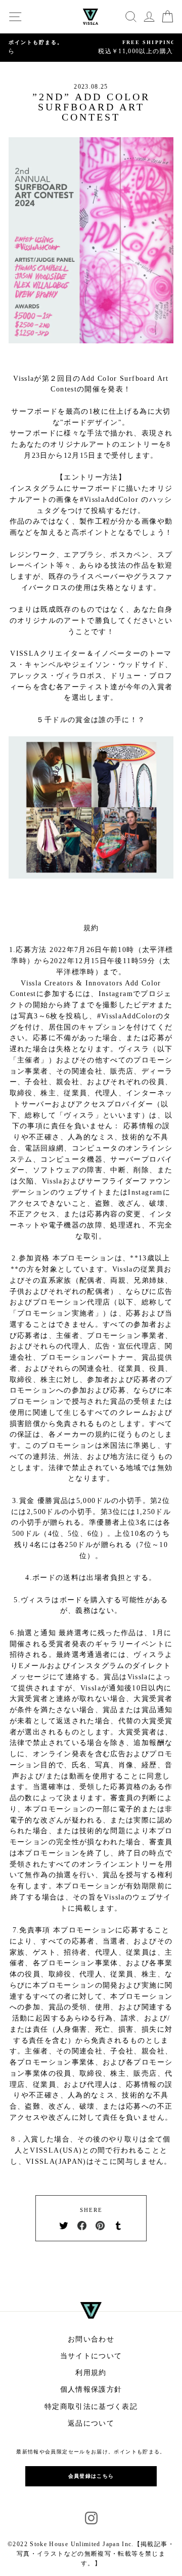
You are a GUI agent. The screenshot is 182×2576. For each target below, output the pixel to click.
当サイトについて (91, 2356)
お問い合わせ (91, 2339)
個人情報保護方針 (91, 2389)
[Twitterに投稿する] (64, 2225)
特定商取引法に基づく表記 (91, 2407)
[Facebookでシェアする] (82, 2225)
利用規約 (91, 2373)
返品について (91, 2423)
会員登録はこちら (91, 2476)
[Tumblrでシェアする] (118, 2225)
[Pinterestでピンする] (100, 2225)
